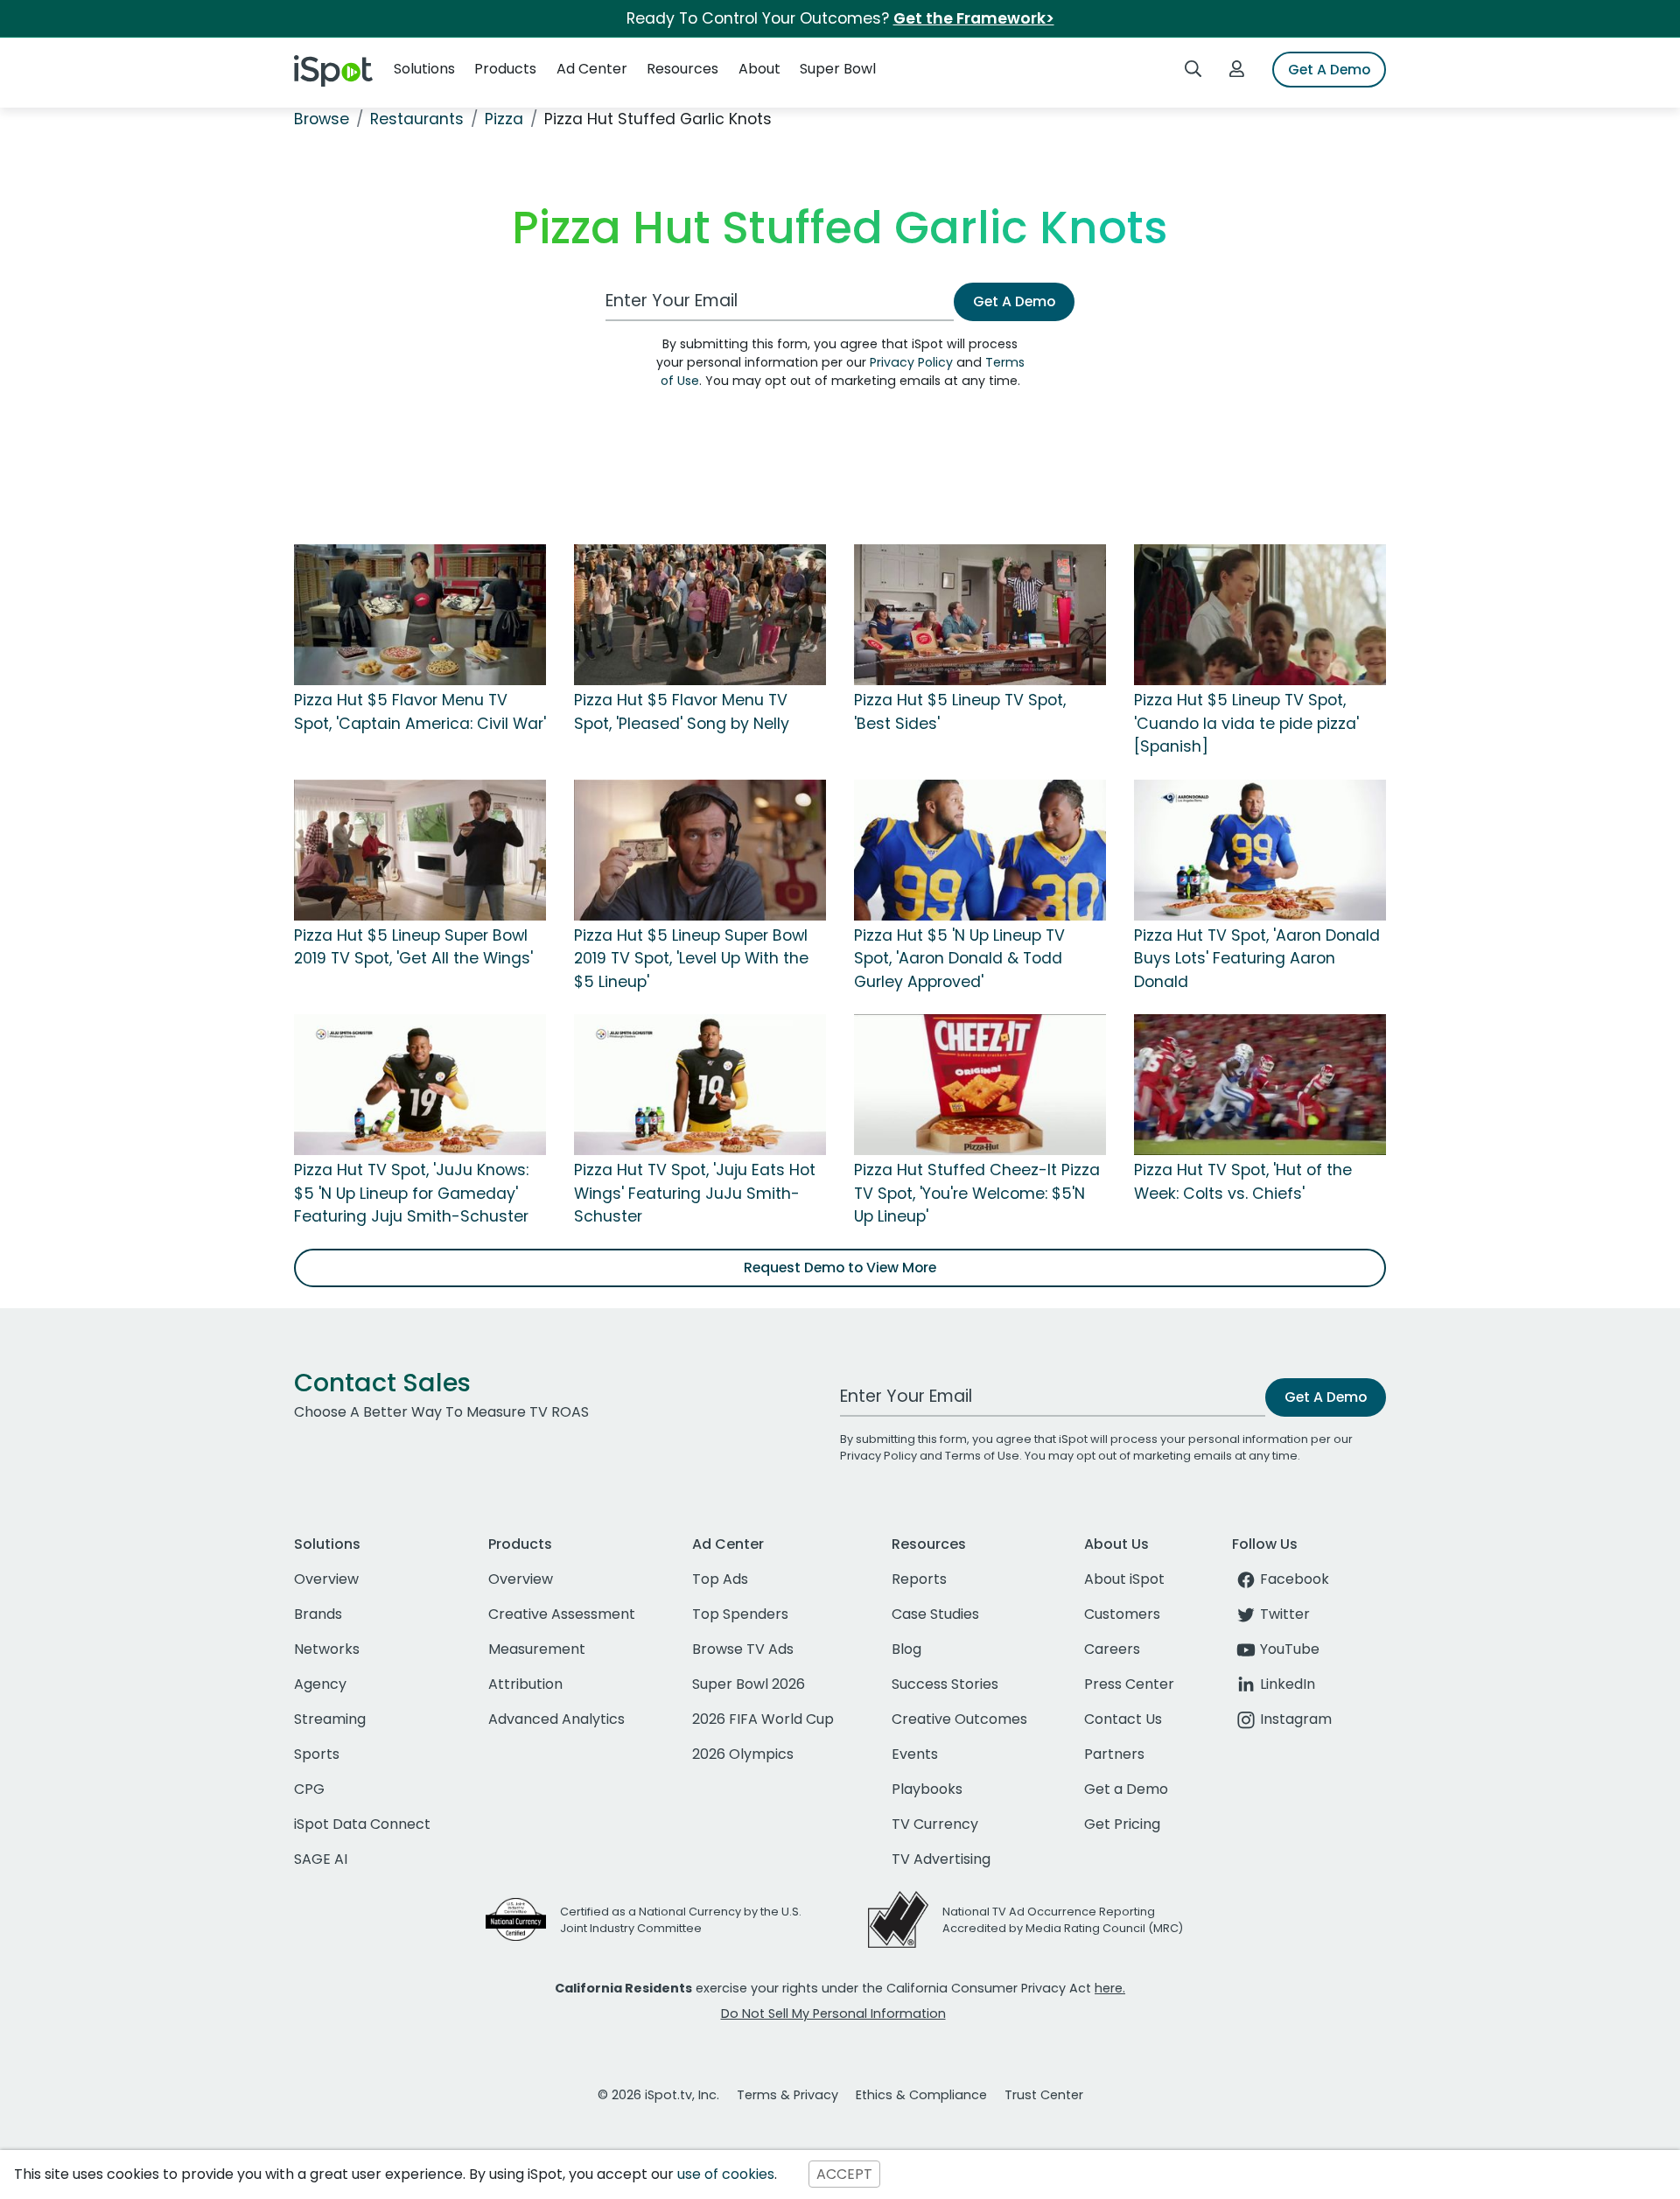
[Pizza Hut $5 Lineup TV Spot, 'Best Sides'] (980, 614)
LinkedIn (1288, 1684)
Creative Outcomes (959, 1719)
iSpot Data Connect (362, 1824)
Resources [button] (682, 69)
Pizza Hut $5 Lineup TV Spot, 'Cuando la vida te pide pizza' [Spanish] (1246, 723)
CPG (309, 1789)
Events (915, 1754)
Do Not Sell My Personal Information (833, 2013)
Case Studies (935, 1614)
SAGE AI (321, 1859)
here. (1110, 1988)
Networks (327, 1649)
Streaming (330, 1719)
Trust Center (1044, 2095)
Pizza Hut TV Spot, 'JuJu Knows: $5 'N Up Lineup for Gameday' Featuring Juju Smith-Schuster (411, 1193)
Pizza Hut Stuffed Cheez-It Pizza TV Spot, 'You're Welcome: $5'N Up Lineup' (977, 1193)
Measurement (537, 1649)
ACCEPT (844, 2174)
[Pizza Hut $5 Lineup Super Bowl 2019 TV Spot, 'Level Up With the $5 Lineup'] (700, 849)
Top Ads (720, 1579)
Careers (1112, 1649)
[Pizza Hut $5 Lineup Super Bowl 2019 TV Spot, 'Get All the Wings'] (420, 849)
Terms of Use (982, 1456)
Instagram (1296, 1719)
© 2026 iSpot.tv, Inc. (658, 2095)
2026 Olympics (743, 1754)
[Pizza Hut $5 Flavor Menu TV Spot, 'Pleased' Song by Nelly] (700, 614)
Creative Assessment (562, 1614)
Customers (1122, 1614)
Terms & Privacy (787, 2095)
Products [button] (505, 69)
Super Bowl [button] (838, 69)
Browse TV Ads (743, 1649)
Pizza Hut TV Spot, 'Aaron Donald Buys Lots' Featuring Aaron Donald (1257, 959)
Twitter (1285, 1614)
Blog (906, 1649)
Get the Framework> (974, 18)
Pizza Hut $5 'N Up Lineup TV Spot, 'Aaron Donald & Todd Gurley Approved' (959, 959)
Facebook (1295, 1579)
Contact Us (1123, 1719)
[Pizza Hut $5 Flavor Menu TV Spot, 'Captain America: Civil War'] (420, 614)
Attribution (525, 1684)
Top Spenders (740, 1614)
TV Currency (935, 1824)
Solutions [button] (424, 69)
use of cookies (726, 2174)
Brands (318, 1614)
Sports (317, 1754)
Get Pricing (1122, 1824)
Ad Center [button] (592, 69)
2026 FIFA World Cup (763, 1719)
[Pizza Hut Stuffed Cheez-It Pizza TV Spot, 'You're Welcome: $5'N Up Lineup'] (980, 1083)
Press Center (1129, 1684)
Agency (320, 1684)
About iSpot (1124, 1579)
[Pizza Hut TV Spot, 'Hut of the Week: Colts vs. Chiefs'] (1260, 1083)
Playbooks (927, 1789)
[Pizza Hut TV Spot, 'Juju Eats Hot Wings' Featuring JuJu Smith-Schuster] (700, 1083)
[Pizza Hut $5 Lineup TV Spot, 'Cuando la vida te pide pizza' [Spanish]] (1260, 614)
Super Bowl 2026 (749, 1684)
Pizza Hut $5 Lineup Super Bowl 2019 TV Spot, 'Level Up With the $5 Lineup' (691, 959)
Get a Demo (1126, 1789)
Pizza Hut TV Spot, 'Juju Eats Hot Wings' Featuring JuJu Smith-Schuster (695, 1193)
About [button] (759, 69)
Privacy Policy (911, 362)
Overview (326, 1579)
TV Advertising (941, 1859)
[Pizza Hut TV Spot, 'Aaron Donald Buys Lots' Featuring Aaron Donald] (1260, 849)
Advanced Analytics (556, 1719)
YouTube (1290, 1649)
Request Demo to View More (840, 1268)
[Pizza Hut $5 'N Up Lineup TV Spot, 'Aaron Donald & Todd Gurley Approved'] (980, 849)
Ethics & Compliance (921, 2095)
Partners (1114, 1754)
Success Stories (945, 1684)
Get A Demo (1329, 70)
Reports (919, 1579)
